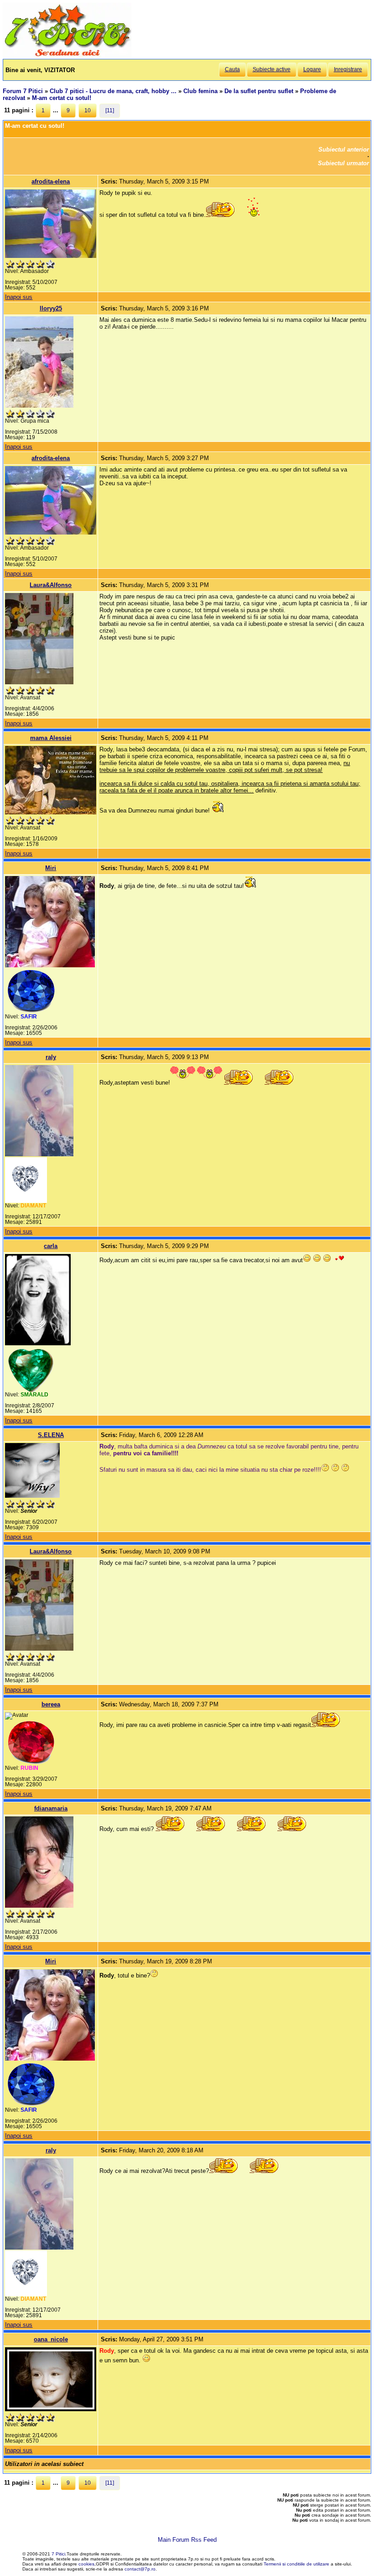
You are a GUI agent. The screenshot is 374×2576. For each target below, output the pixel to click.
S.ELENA (51, 1435)
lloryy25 (51, 308)
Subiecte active (272, 69)
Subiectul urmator (343, 163)
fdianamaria (51, 1808)
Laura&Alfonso (51, 585)
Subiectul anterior (344, 150)
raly (51, 1057)
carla (51, 1246)
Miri (51, 868)
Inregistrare (348, 69)
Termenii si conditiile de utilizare (296, 2564)
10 (88, 110)
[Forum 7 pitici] (67, 55)
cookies (86, 2564)
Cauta (232, 69)
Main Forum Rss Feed (187, 2540)
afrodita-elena (51, 181)
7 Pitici (58, 2554)
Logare (312, 69)
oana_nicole (51, 2339)
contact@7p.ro (140, 2569)
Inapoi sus (19, 297)
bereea (51, 1704)
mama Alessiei (51, 738)
